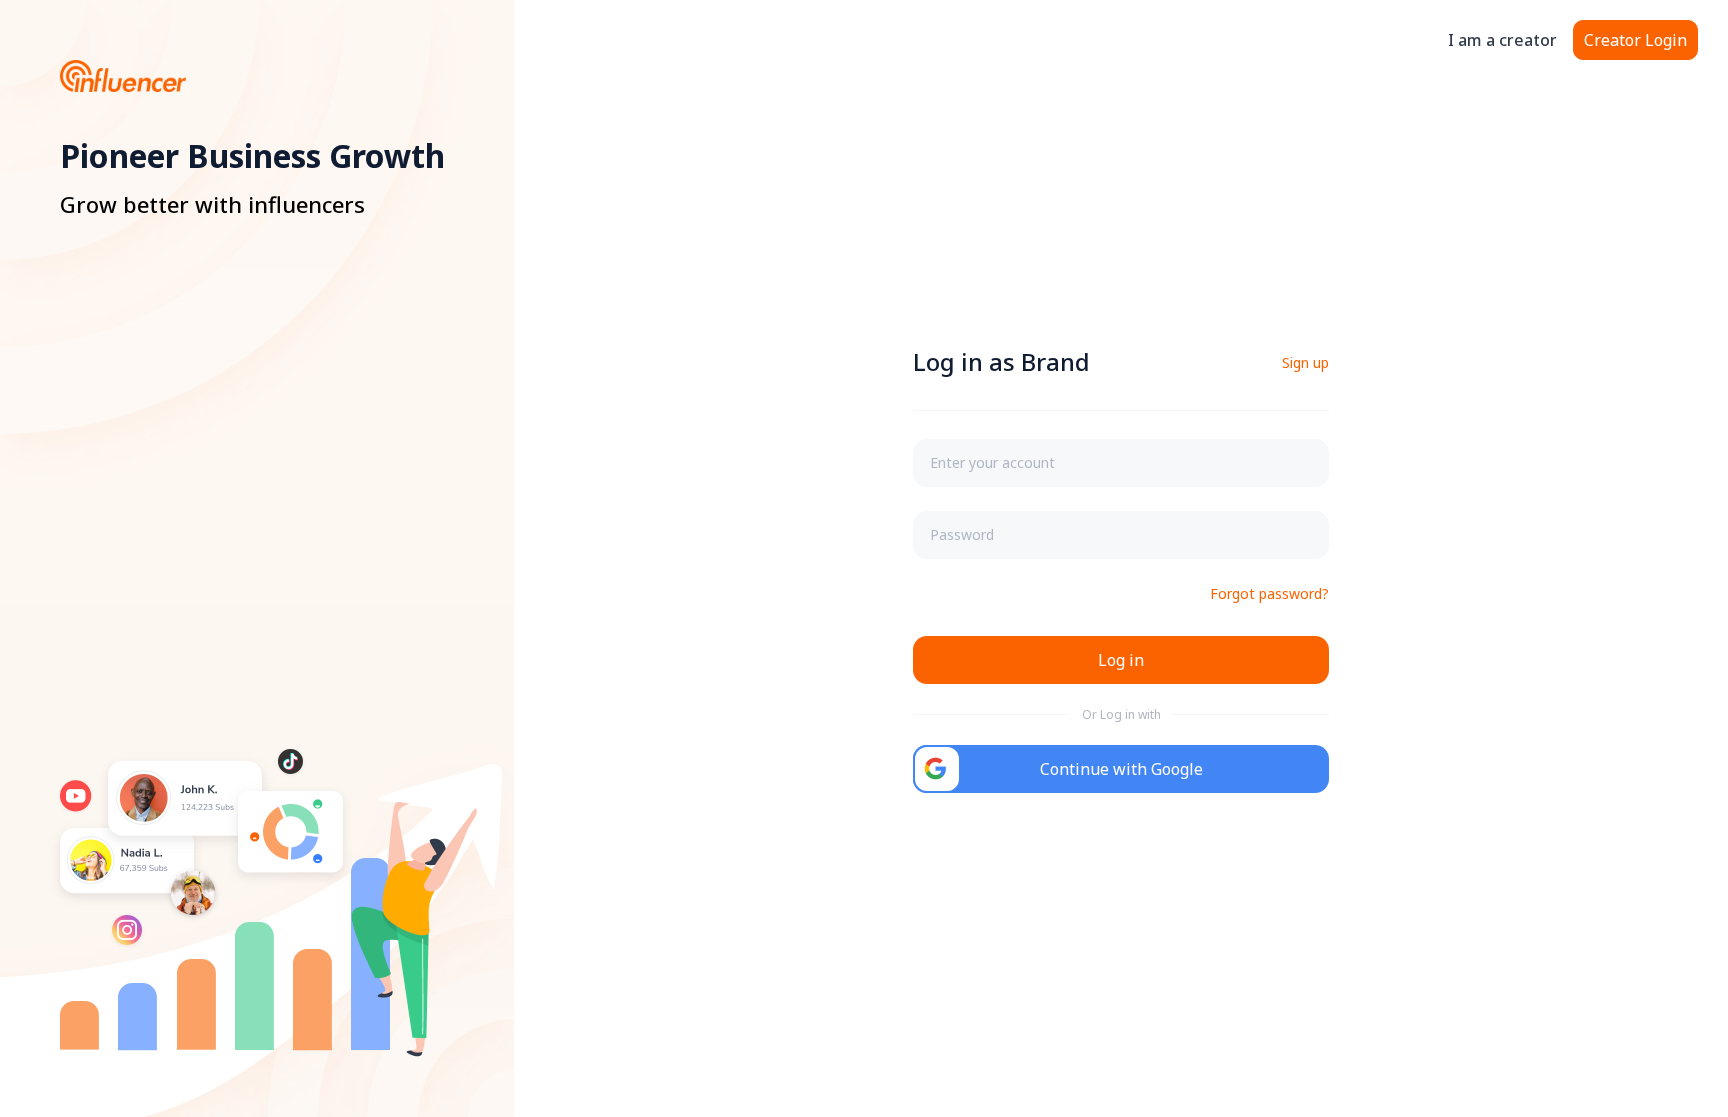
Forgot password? (1269, 593)
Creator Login (1635, 40)
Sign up (1305, 362)
